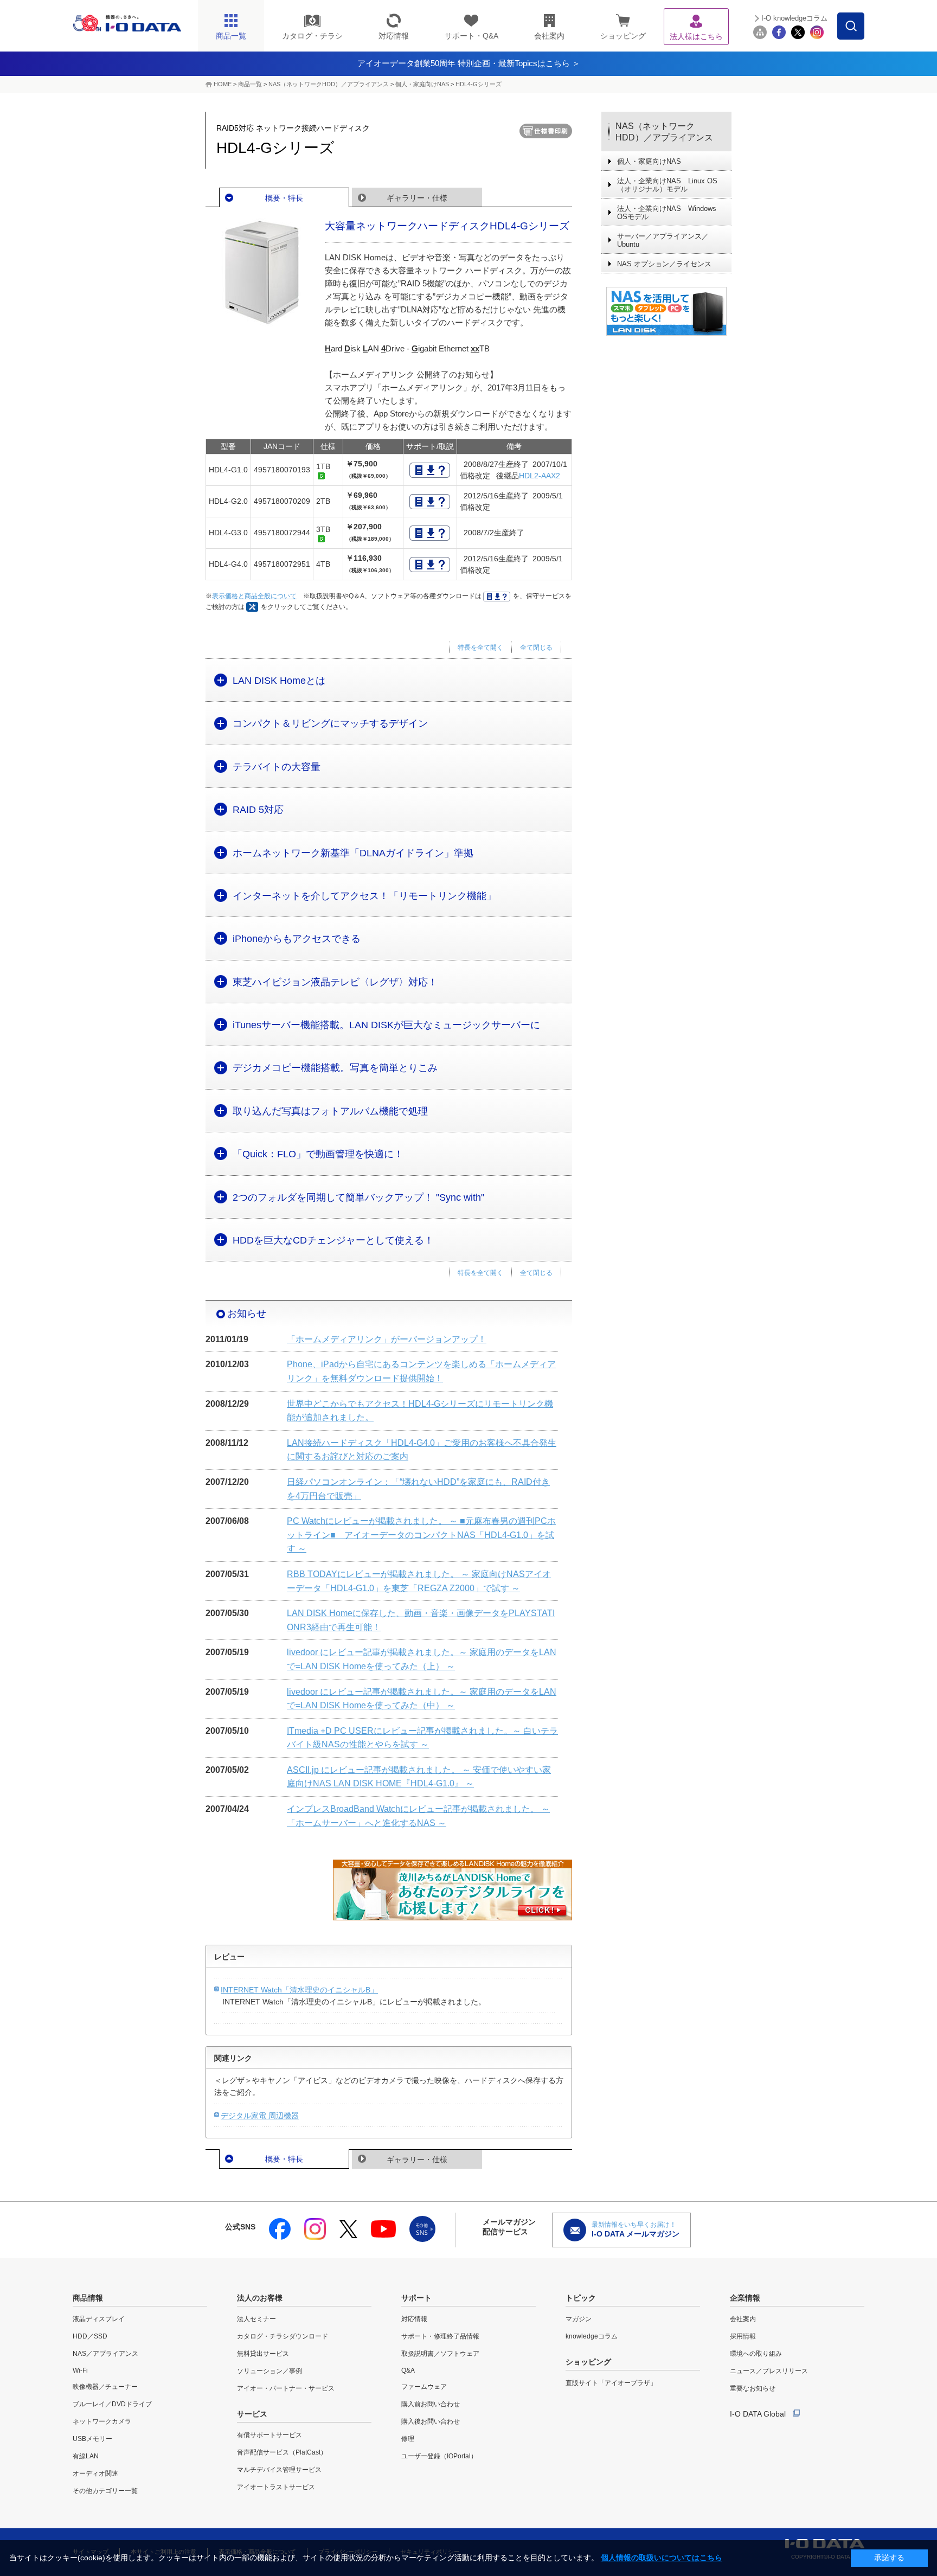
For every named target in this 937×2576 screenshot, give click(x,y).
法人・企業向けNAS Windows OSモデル (667, 213)
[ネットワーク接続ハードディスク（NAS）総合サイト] (666, 311)
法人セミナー (256, 2319)
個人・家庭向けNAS (422, 84)
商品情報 (88, 2298)
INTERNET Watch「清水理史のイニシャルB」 (299, 1990)
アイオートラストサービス (276, 2487)
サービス (252, 2414)
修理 (408, 2439)
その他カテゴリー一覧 (105, 2491)
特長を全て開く (480, 648)
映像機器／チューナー (105, 2387)
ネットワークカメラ (102, 2421)
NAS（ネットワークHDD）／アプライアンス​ (329, 84)
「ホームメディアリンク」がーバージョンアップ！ (387, 1339)
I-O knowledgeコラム (794, 18)
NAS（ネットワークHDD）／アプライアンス (664, 132)
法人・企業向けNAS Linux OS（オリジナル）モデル (667, 185)
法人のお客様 (260, 2298)
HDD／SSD (90, 2336)
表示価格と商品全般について (254, 596)
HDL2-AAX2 (540, 476)
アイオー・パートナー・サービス (286, 2388)
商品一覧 (250, 84)
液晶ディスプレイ (99, 2319)
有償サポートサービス (269, 2435)
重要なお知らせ (753, 2388)
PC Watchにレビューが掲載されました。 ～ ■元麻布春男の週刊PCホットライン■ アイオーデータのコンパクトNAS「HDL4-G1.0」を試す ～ (421, 1535)
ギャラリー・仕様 (417, 198)
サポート (416, 2298)
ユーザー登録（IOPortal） (439, 2456)
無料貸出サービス (263, 2354)
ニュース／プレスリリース (769, 2371)
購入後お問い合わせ (431, 2421)
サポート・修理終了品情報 (440, 2336)
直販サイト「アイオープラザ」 (611, 2383)
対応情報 (414, 2319)
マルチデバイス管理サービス (279, 2470)
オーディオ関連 (95, 2474)
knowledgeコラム (592, 2336)
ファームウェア (424, 2387)
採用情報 (743, 2336)
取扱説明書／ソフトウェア (440, 2354)
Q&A (408, 2370)
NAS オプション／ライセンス (664, 264)
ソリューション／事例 (269, 2371)
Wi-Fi (80, 2370)
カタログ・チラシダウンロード (283, 2336)
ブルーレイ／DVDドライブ (112, 2404)
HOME (223, 84)
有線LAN (86, 2456)
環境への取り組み (756, 2354)
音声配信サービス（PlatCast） (282, 2452)
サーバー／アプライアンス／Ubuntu (663, 240)
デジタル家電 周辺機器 (260, 2116)
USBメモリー (92, 2439)
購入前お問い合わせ (431, 2404)
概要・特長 (284, 198)
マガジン (579, 2319)
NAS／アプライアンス (105, 2354)
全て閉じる (536, 648)
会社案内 (743, 2319)
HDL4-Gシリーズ (479, 84)
